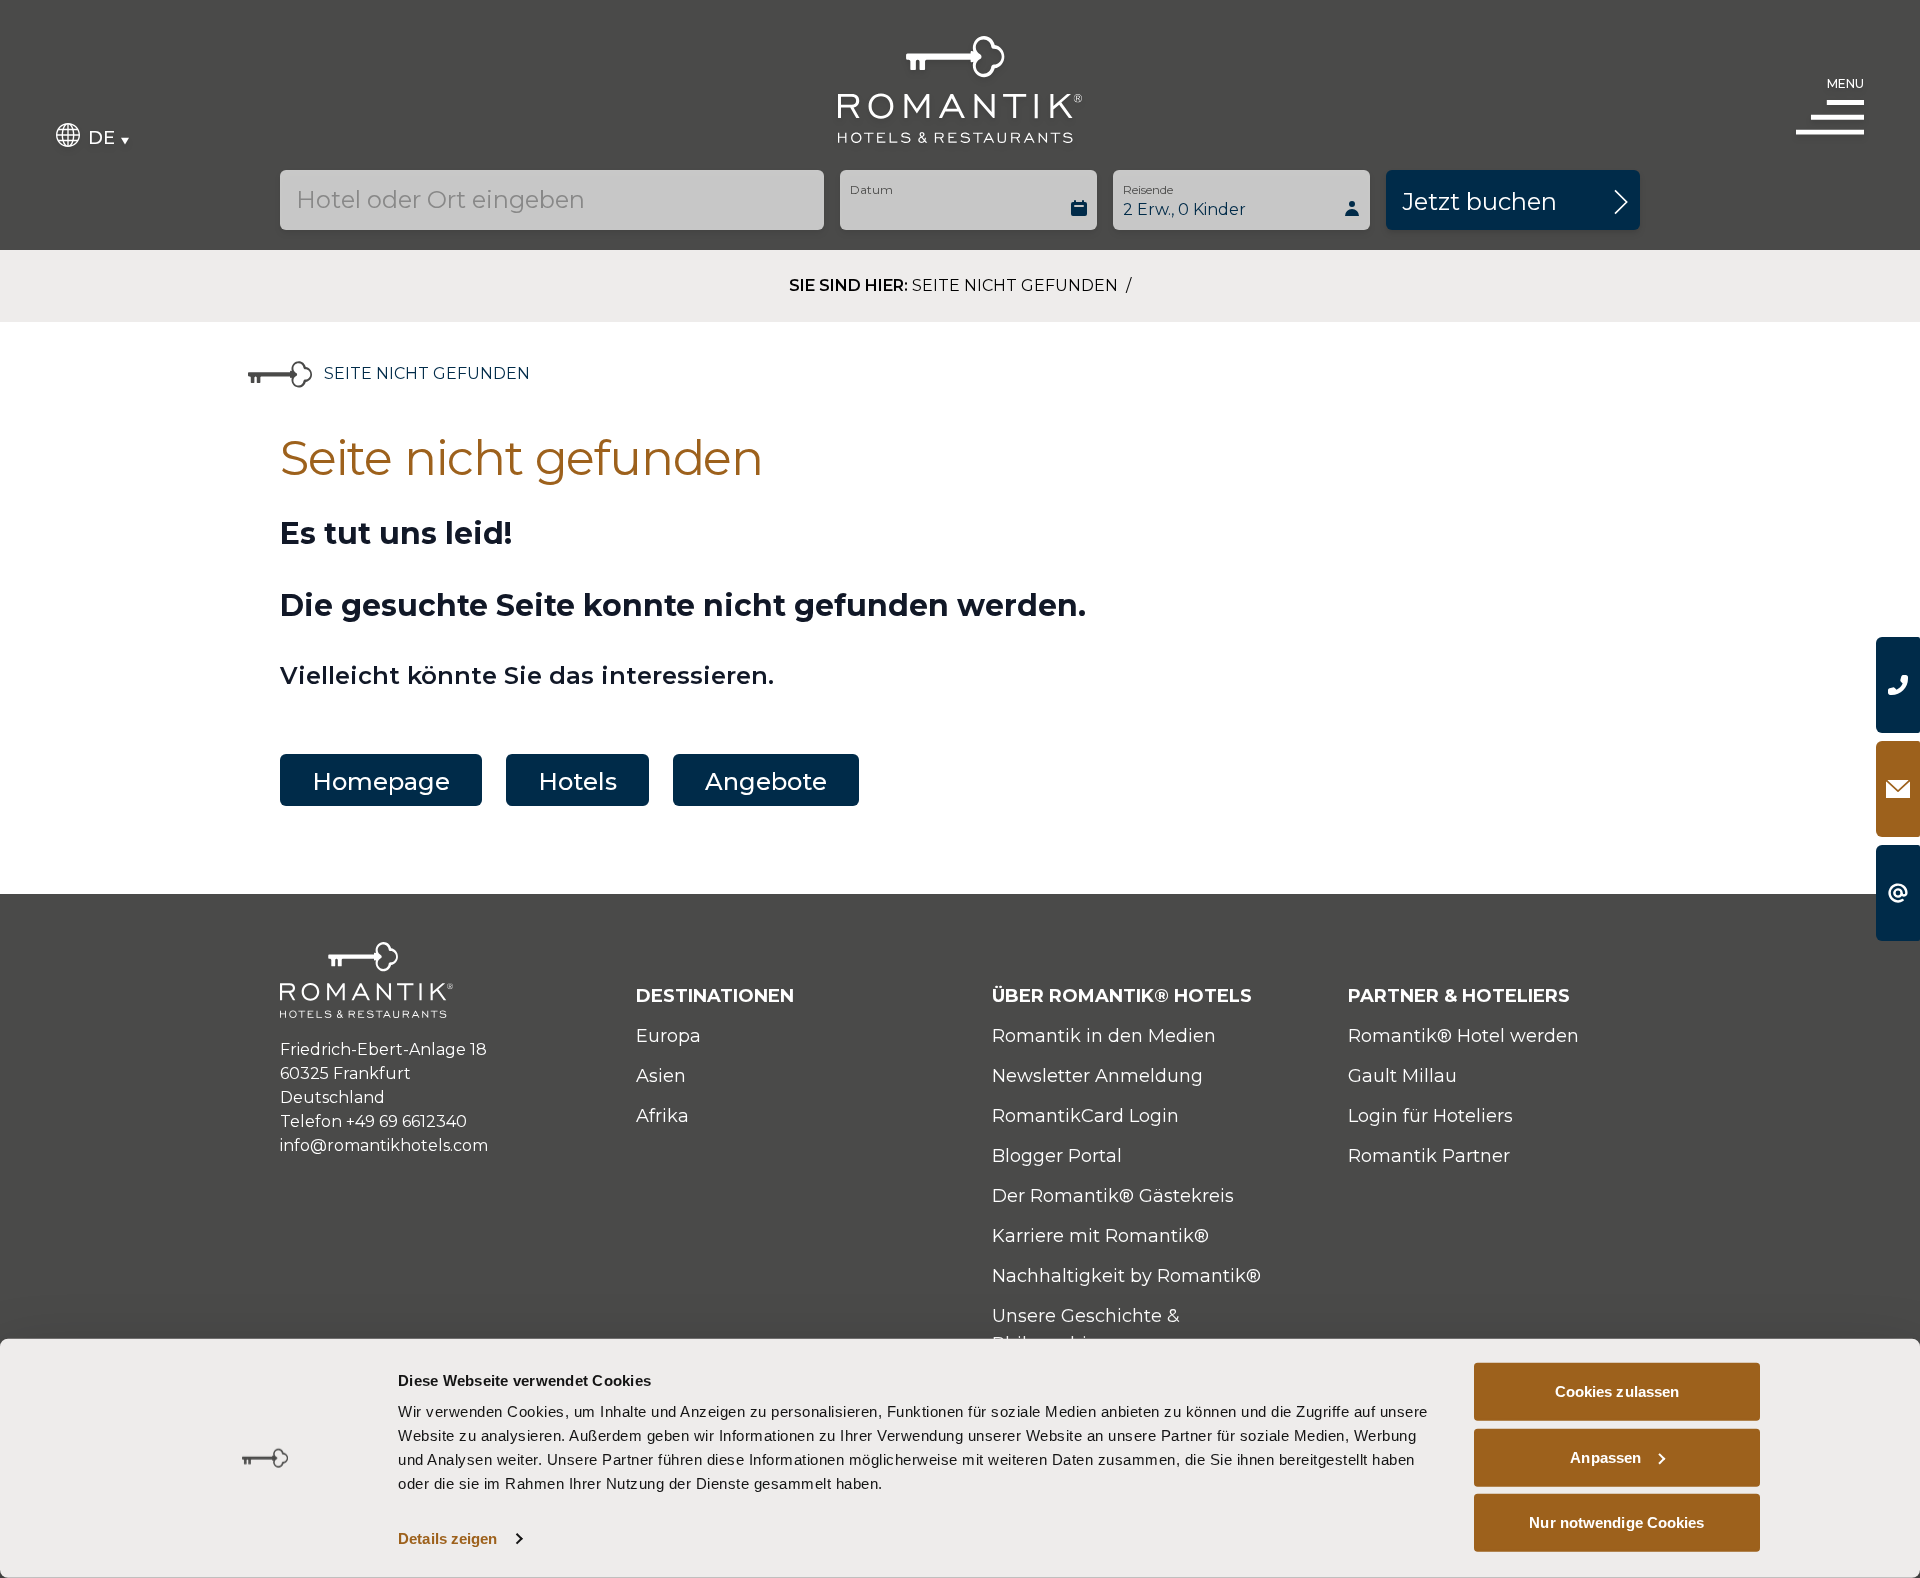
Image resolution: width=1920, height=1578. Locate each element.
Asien (661, 1076)
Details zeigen (447, 1538)
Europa (668, 1036)
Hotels (577, 781)
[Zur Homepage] (960, 89)
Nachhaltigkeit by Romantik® (1126, 1276)
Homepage (381, 781)
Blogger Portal (1057, 1156)
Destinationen (715, 996)
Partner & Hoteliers (1459, 996)
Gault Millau (1402, 1076)
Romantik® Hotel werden (1463, 1036)
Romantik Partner (1429, 1156)
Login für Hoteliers (1430, 1116)
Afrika (662, 1116)
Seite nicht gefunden (1017, 285)
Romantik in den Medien (1104, 1036)
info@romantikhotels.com (384, 1145)
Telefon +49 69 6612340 (373, 1121)
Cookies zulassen (1617, 1391)
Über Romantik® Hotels (1122, 996)
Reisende (1148, 189)
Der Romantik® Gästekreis (1113, 1196)
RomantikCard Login (1085, 1116)
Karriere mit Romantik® (1100, 1236)
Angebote (766, 781)
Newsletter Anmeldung (1097, 1076)
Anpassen (1605, 1456)
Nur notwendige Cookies (1616, 1522)
